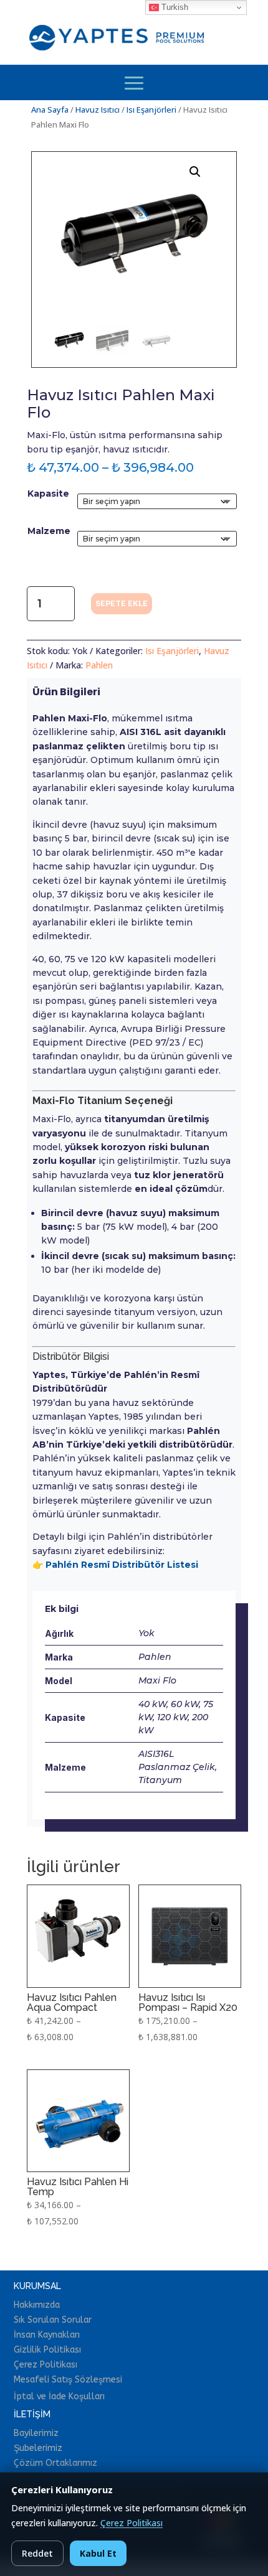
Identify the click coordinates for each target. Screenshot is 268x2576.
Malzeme (49, 531)
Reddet (37, 2553)
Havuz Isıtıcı (98, 110)
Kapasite (48, 494)
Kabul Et (98, 2553)
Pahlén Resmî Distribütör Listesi (122, 1565)
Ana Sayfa (50, 110)
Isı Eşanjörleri (151, 110)
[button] (195, 172)
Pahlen (99, 665)
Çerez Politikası (132, 2523)
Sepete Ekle (122, 603)
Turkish (174, 7)
